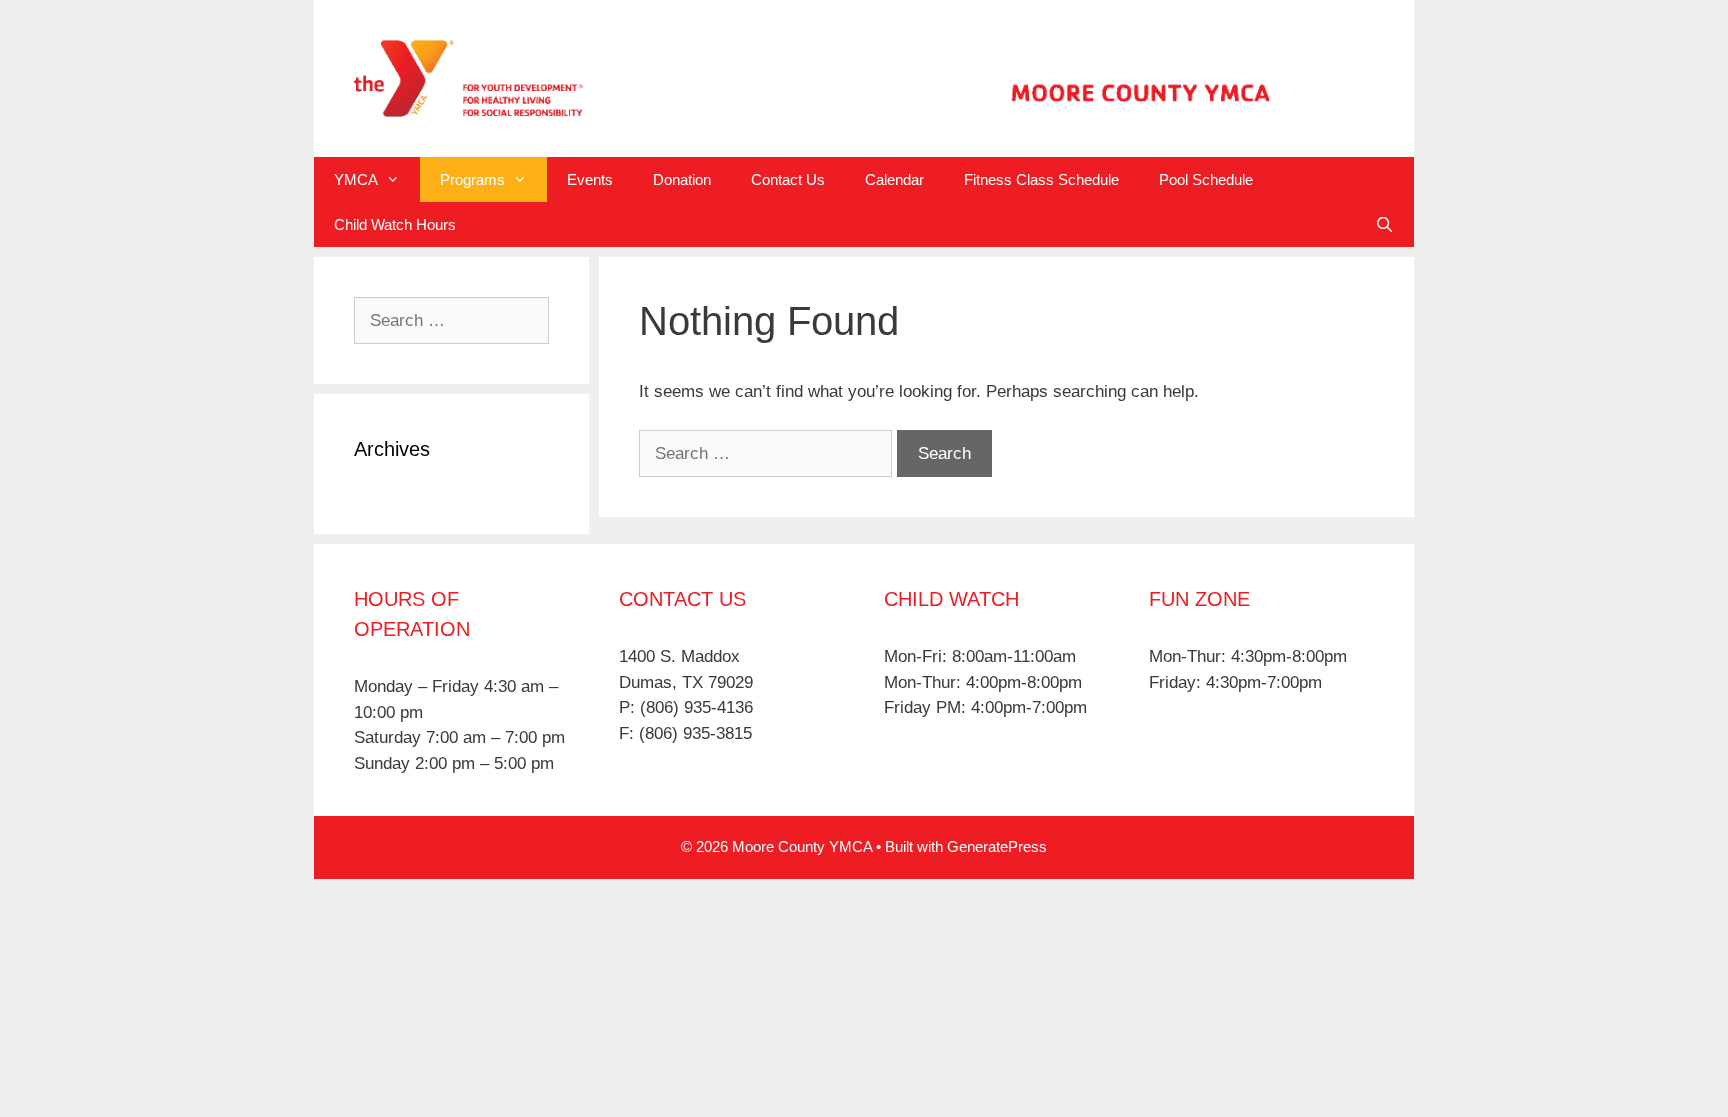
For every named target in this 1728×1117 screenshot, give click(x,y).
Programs (472, 179)
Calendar (894, 179)
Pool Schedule (1206, 179)
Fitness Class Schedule (1041, 179)
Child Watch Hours (395, 224)
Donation (682, 179)
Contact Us (788, 179)
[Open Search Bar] (1384, 224)
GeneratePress (997, 846)
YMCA (356, 179)
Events (590, 179)
